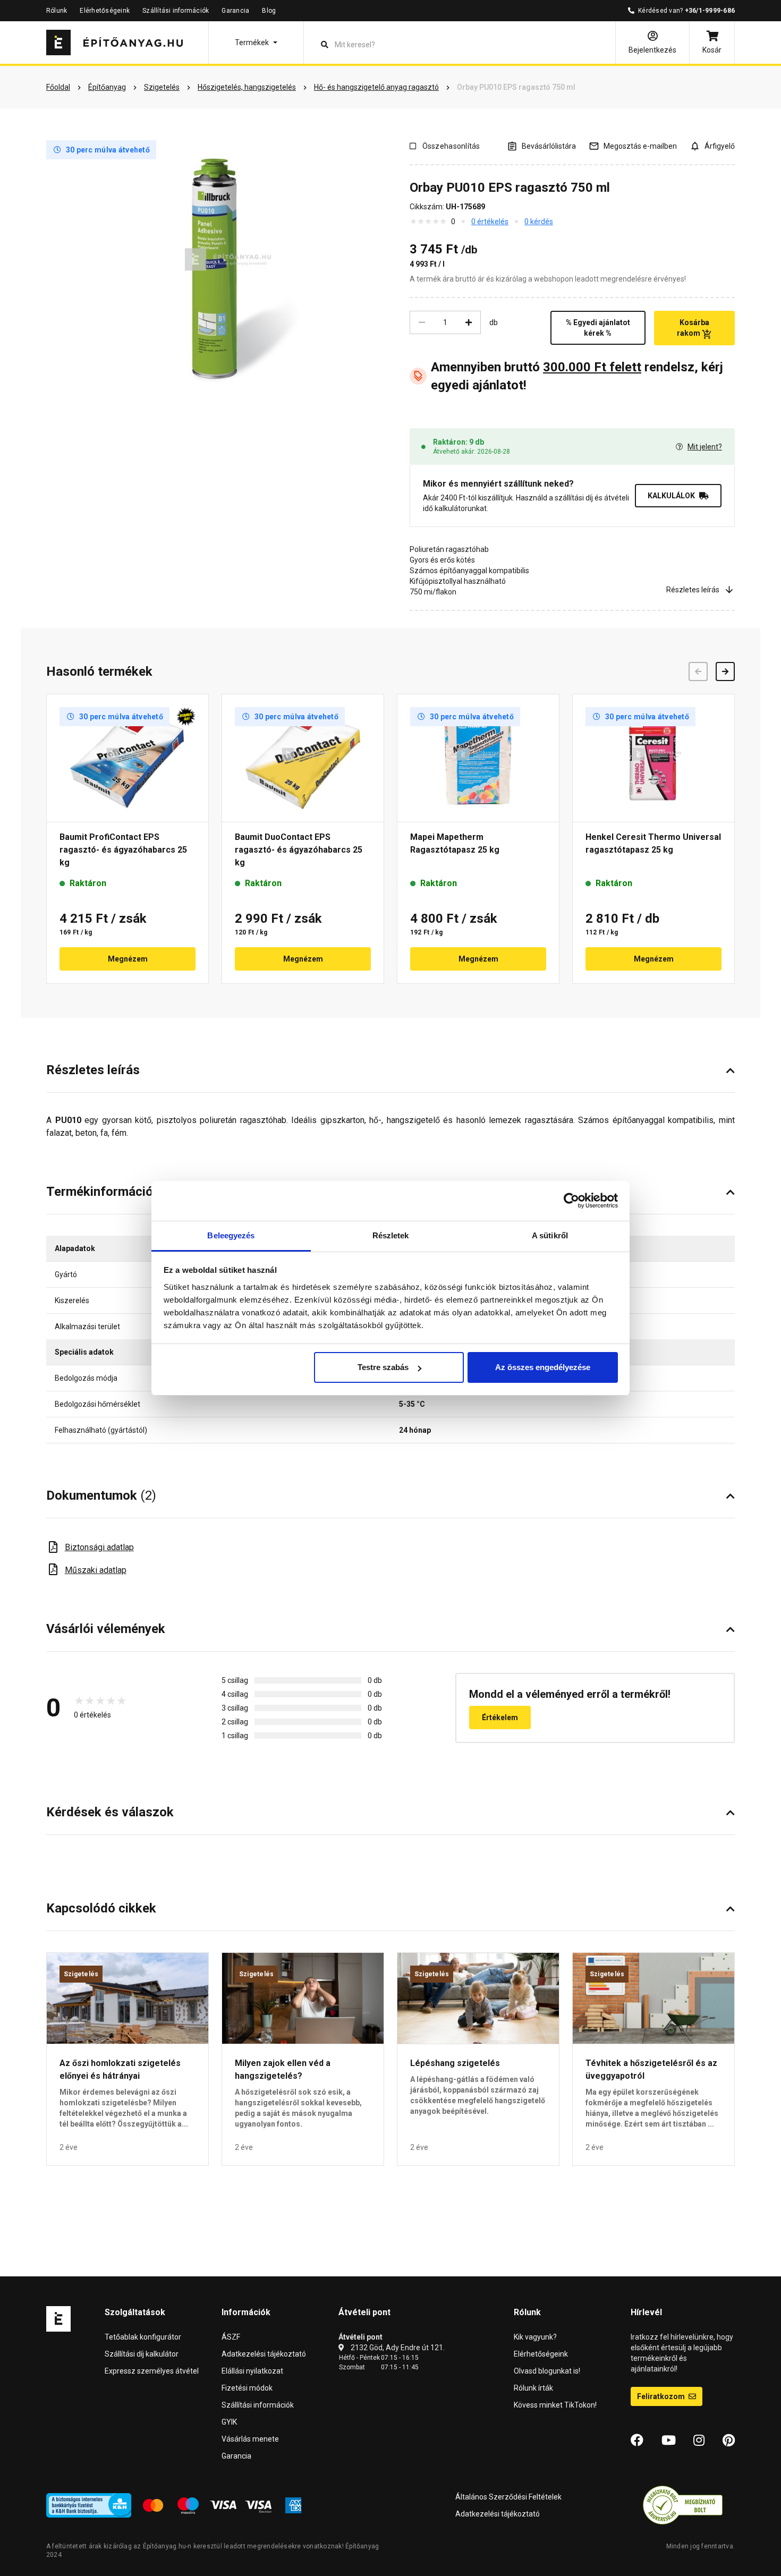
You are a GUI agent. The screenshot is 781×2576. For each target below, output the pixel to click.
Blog (269, 11)
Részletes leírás (693, 590)
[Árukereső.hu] (683, 2504)
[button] (256, 42)
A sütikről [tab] (550, 1235)
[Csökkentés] (422, 322)
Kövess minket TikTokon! (555, 2405)
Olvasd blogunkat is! (547, 2371)
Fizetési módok (247, 2388)
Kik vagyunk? (535, 2337)
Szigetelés (81, 1974)
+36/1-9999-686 (710, 11)
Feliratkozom (662, 2396)
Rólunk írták (533, 2388)
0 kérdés (539, 222)
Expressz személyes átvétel (152, 2371)
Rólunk (57, 11)
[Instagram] (699, 2441)
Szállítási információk (176, 11)
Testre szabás (383, 1367)
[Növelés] (469, 322)
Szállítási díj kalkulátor (142, 2354)
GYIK (229, 2422)
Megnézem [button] (128, 959)
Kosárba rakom (693, 328)
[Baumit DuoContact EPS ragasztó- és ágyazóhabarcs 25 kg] (303, 758)
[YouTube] (669, 2441)
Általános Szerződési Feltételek (508, 2497)
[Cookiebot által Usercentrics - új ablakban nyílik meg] (571, 1201)
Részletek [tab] (391, 1235)
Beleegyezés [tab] (231, 1235)
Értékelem (500, 1718)
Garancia (235, 11)
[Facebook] (637, 2441)
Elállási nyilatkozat (252, 2371)
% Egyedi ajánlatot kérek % (598, 328)
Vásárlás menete (250, 2439)
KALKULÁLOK (671, 496)
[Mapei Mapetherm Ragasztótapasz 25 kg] (478, 758)
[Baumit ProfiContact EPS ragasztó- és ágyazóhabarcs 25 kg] (128, 758)
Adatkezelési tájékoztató (264, 2354)
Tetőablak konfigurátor (143, 2337)
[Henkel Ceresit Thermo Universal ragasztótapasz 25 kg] (653, 758)
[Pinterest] (729, 2441)
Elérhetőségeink (105, 11)
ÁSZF (231, 2337)
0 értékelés (490, 222)
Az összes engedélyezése (543, 1367)
